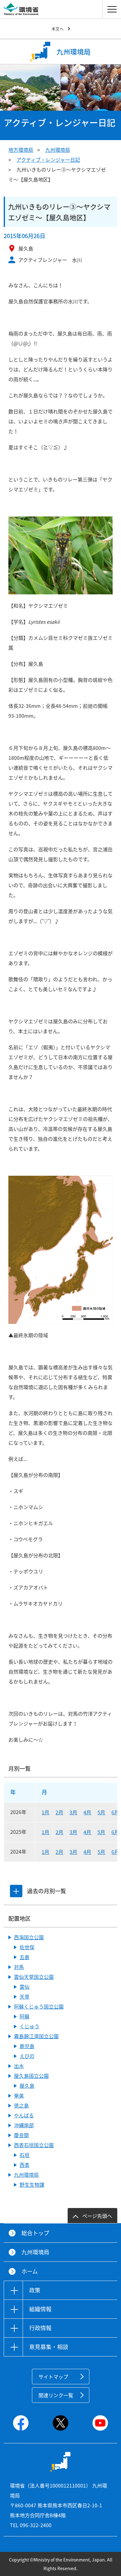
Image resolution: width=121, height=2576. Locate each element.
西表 (25, 2165)
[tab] (16, 1891)
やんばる (24, 2115)
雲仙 (25, 1987)
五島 (25, 1957)
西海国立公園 (29, 1937)
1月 (45, 1812)
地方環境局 (21, 150)
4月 (87, 1812)
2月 (59, 1812)
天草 (25, 1996)
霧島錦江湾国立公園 (36, 2036)
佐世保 (27, 1947)
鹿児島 (27, 2046)
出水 (19, 2066)
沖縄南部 (24, 2125)
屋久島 (27, 2086)
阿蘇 (25, 2016)
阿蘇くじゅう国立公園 (39, 2006)
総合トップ (35, 2233)
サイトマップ (53, 2377)
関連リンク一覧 (56, 2395)
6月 (115, 1812)
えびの (27, 2056)
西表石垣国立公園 (34, 2145)
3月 (73, 1812)
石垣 (25, 2155)
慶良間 (21, 2135)
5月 (101, 1812)
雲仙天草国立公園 (34, 1977)
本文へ (58, 29)
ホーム (30, 2271)
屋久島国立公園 (31, 2076)
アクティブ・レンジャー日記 (48, 160)
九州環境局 (58, 150)
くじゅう (29, 2026)
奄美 (19, 2095)
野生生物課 (32, 2184)
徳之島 (21, 2105)
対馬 (19, 1967)
